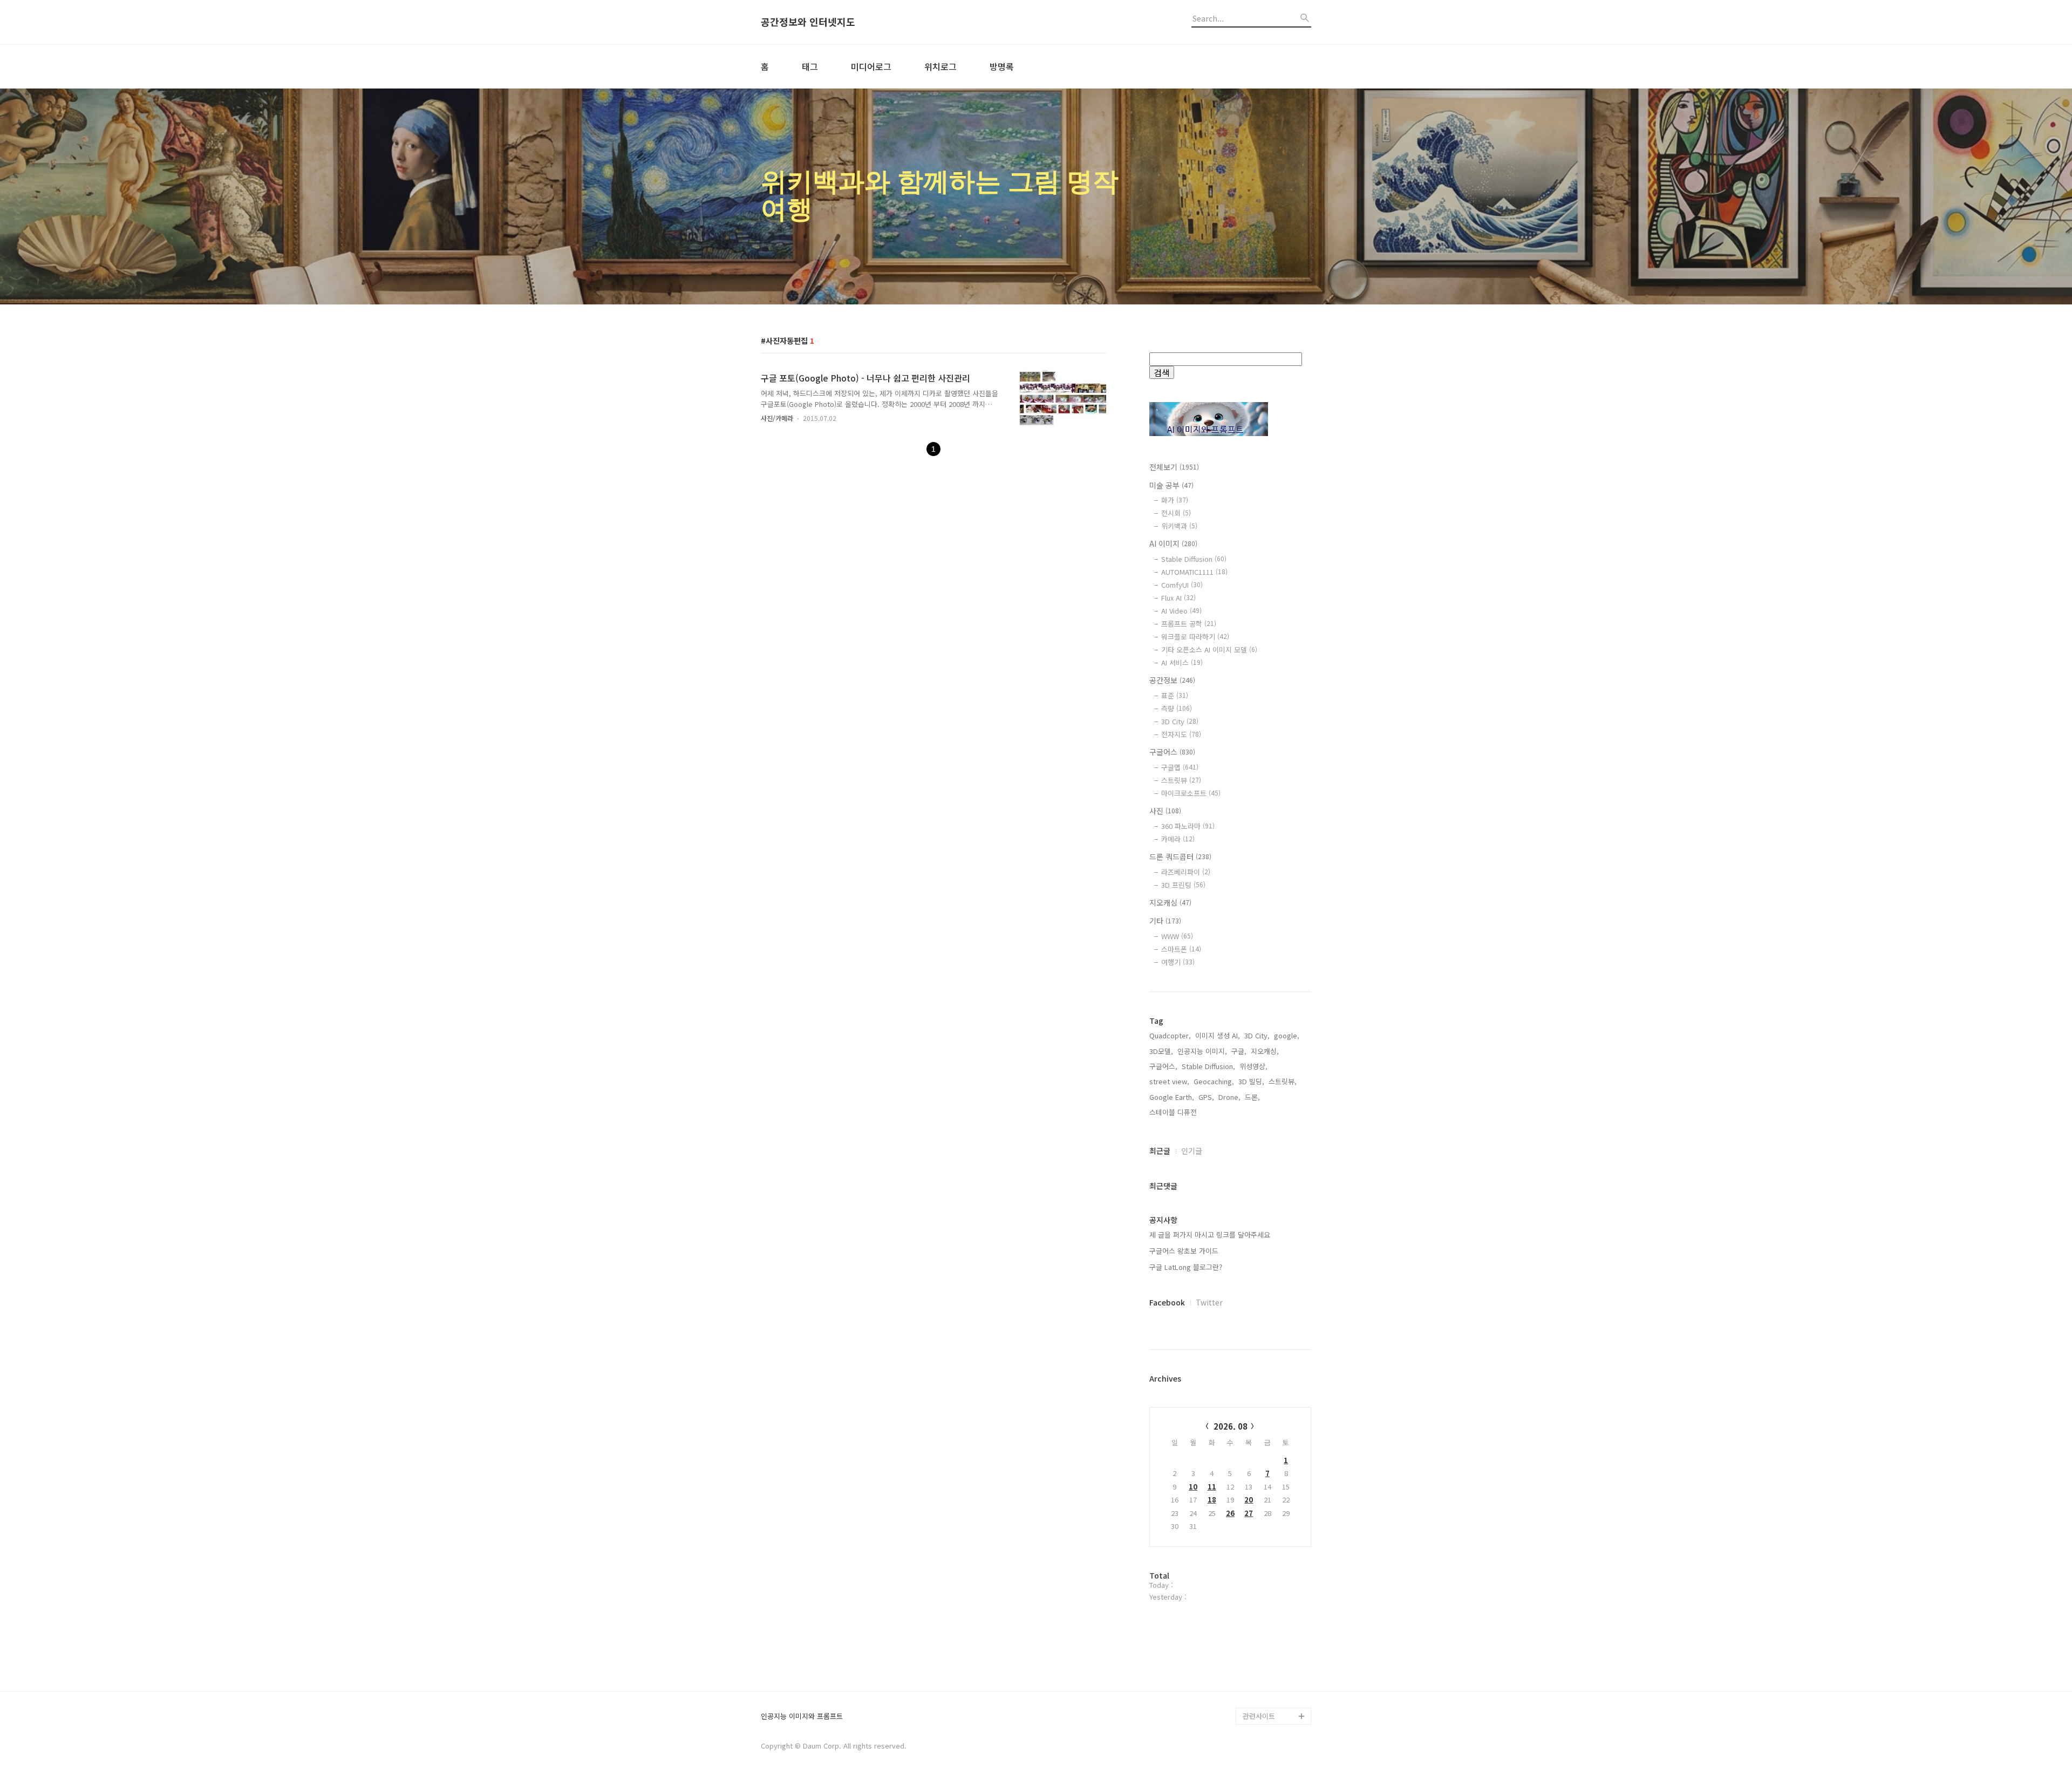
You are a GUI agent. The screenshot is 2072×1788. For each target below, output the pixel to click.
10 (1193, 1487)
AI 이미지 (1173, 543)
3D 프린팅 (1183, 885)
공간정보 (1172, 680)
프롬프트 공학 (1189, 624)
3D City (1180, 721)
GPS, (1206, 1097)
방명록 (1002, 66)
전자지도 (1181, 734)
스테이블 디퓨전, (1174, 1112)
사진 (1165, 811)
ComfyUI (1182, 585)
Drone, (1229, 1097)
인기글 (1192, 1151)
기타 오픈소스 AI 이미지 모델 (1209, 650)
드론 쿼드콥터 (1180, 856)
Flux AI (1178, 598)
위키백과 (1179, 526)
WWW (1177, 936)
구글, (1239, 1051)
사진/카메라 (777, 418)
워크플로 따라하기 (1195, 637)
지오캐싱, (1265, 1051)
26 (1230, 1513)
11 (1212, 1487)
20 (1249, 1500)
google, (1287, 1035)
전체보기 (1174, 467)
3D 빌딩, (1251, 1081)
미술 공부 (1171, 485)
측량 (1177, 708)
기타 (1165, 921)
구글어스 (1172, 752)
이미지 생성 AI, (1218, 1035)
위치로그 (940, 66)
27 (1249, 1513)
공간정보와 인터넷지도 (808, 22)
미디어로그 (871, 66)
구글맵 (1180, 767)
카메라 (1178, 839)
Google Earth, (1172, 1097)
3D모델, (1161, 1051)
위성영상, (1253, 1066)
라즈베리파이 (1186, 872)
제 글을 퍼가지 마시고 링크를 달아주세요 (1210, 1235)
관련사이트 (1259, 1716)
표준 (1175, 695)
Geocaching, (1214, 1081)
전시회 (1176, 513)
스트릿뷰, (1283, 1081)
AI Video (1181, 611)
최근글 (1160, 1151)
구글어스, (1163, 1066)
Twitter (1209, 1302)
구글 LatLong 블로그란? (1186, 1267)
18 (1212, 1500)
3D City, (1257, 1035)
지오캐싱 (1170, 902)
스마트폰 (1181, 949)
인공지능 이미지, (1202, 1051)
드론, (1252, 1097)
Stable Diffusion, (1208, 1066)
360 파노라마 (1188, 826)
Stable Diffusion (1194, 559)
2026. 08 (1231, 1426)
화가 (1175, 500)
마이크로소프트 (1191, 793)
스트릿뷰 (1181, 780)
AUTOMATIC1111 (1194, 572)
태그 (810, 66)
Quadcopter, (1170, 1035)
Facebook (1167, 1302)
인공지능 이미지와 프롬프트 (802, 1716)
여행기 (1178, 962)
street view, (1169, 1081)
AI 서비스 (1182, 662)
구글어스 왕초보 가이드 (1184, 1251)
